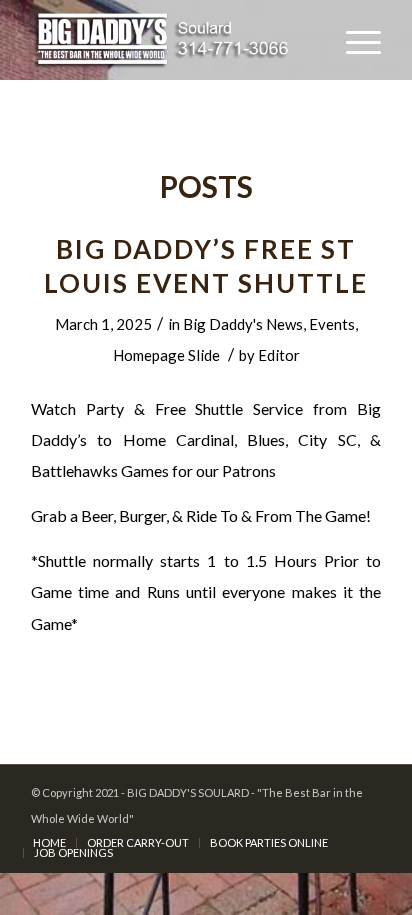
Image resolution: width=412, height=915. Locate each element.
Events (332, 324)
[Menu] (353, 40)
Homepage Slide (166, 355)
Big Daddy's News (243, 324)
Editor (279, 355)
